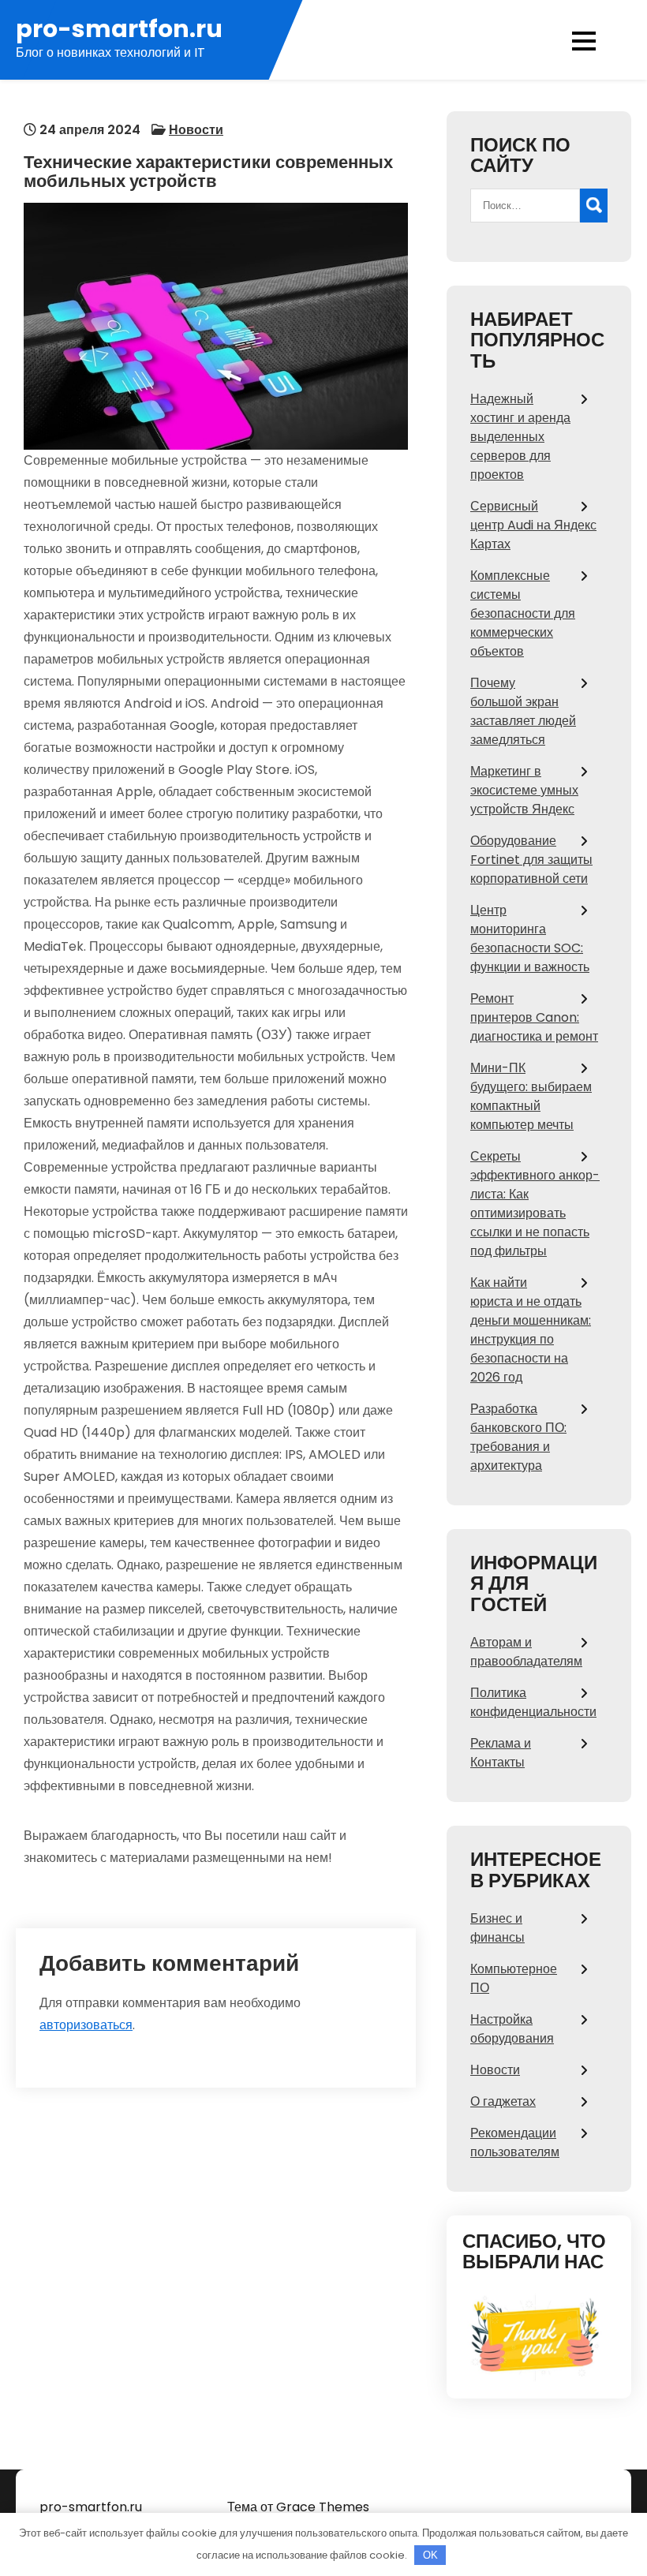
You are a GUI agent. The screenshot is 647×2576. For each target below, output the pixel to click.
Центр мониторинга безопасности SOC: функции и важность (530, 938)
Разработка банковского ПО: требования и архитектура (518, 1437)
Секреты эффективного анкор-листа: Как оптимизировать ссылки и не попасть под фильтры (535, 1204)
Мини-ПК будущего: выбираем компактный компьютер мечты (531, 1096)
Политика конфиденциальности (533, 1702)
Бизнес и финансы (497, 1928)
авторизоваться (86, 2025)
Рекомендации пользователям (515, 2142)
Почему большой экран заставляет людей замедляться (523, 711)
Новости (196, 130)
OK (430, 2555)
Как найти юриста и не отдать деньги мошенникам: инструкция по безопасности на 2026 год (531, 1330)
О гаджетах (503, 2101)
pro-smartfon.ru (119, 29)
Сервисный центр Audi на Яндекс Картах (533, 525)
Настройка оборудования (512, 2029)
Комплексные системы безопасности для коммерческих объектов (523, 613)
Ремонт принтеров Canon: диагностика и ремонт (534, 1017)
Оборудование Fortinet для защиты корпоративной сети (531, 860)
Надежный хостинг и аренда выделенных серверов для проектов (520, 437)
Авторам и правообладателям (526, 1652)
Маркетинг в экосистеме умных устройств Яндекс (524, 790)
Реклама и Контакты (501, 1753)
